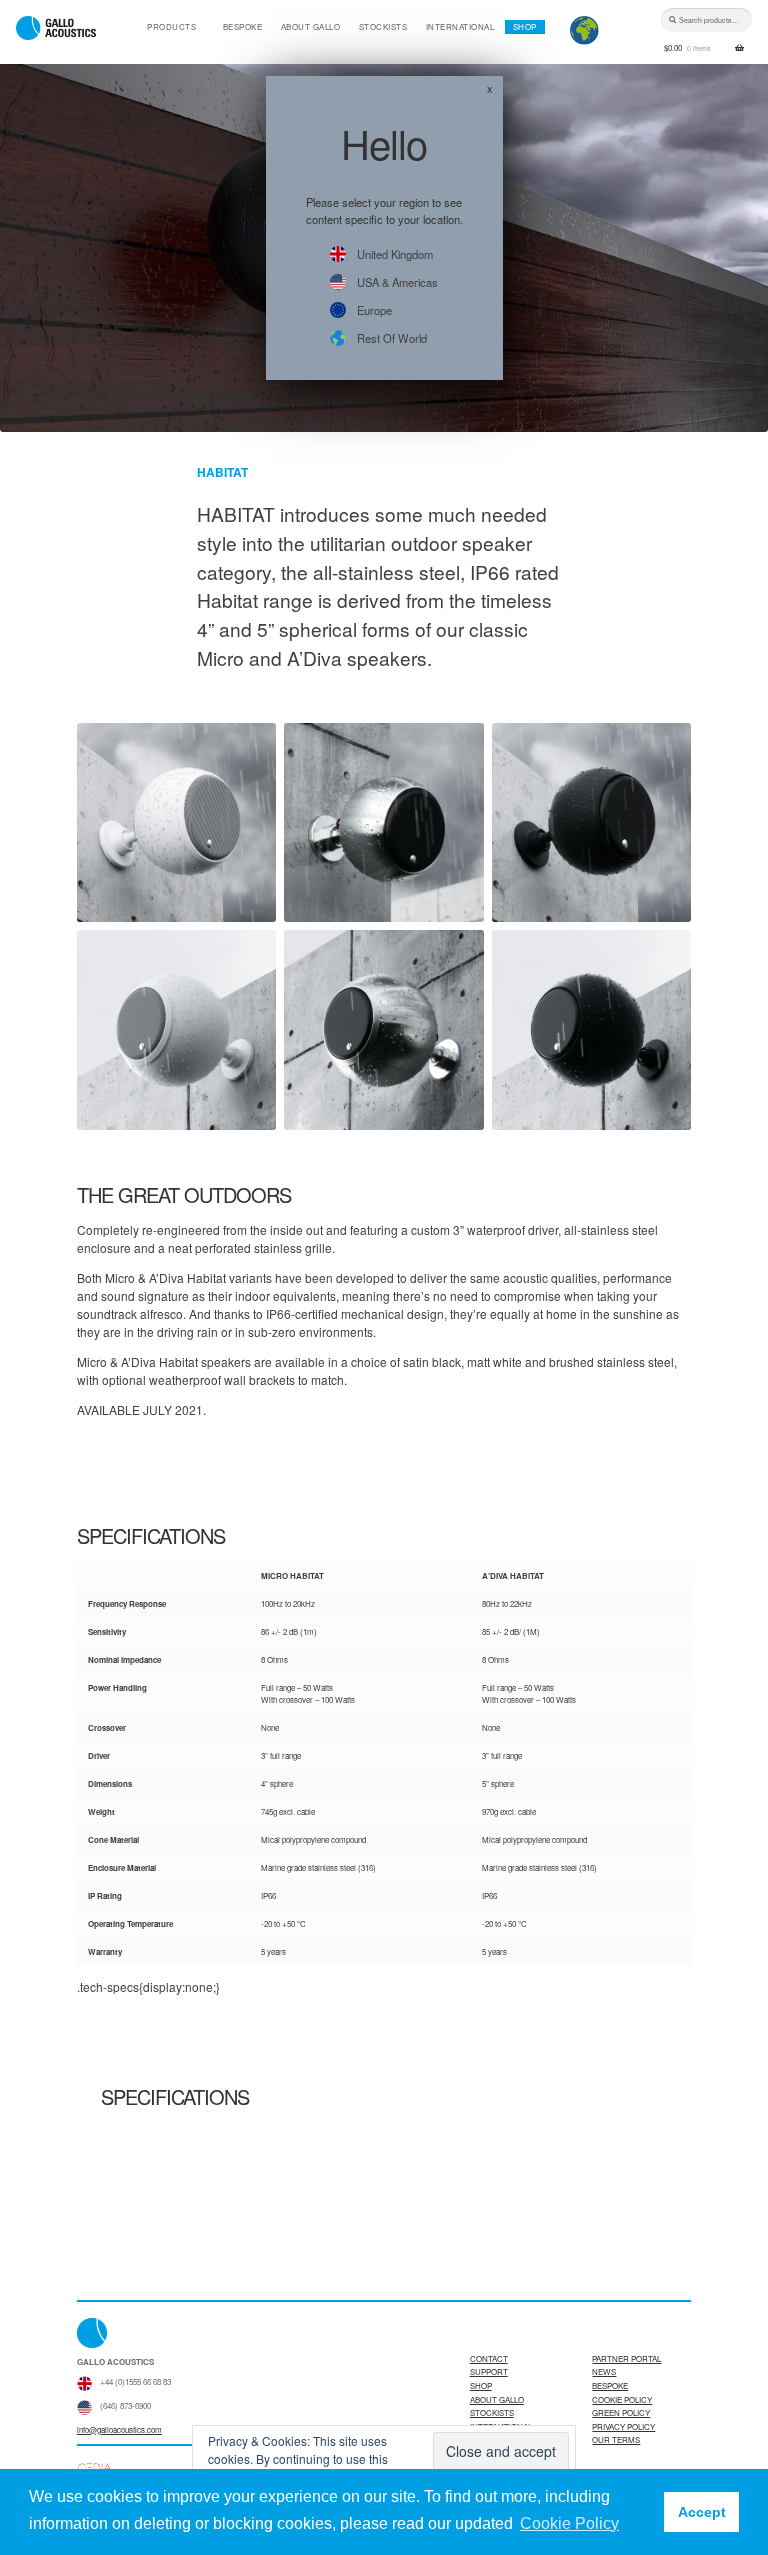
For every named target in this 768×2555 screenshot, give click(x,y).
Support (489, 2371)
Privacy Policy (623, 2426)
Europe (374, 310)
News (604, 2371)
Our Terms (616, 2439)
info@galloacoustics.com (119, 2429)
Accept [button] (702, 2512)
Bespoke (243, 26)
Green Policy (621, 2412)
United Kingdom (395, 254)
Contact (489, 2358)
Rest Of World (392, 338)
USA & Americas (397, 282)
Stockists (383, 26)
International (460, 26)
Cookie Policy (622, 2399)
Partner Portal (626, 2358)
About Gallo (311, 26)
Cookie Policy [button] (569, 2523)
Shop (525, 26)
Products (171, 26)
